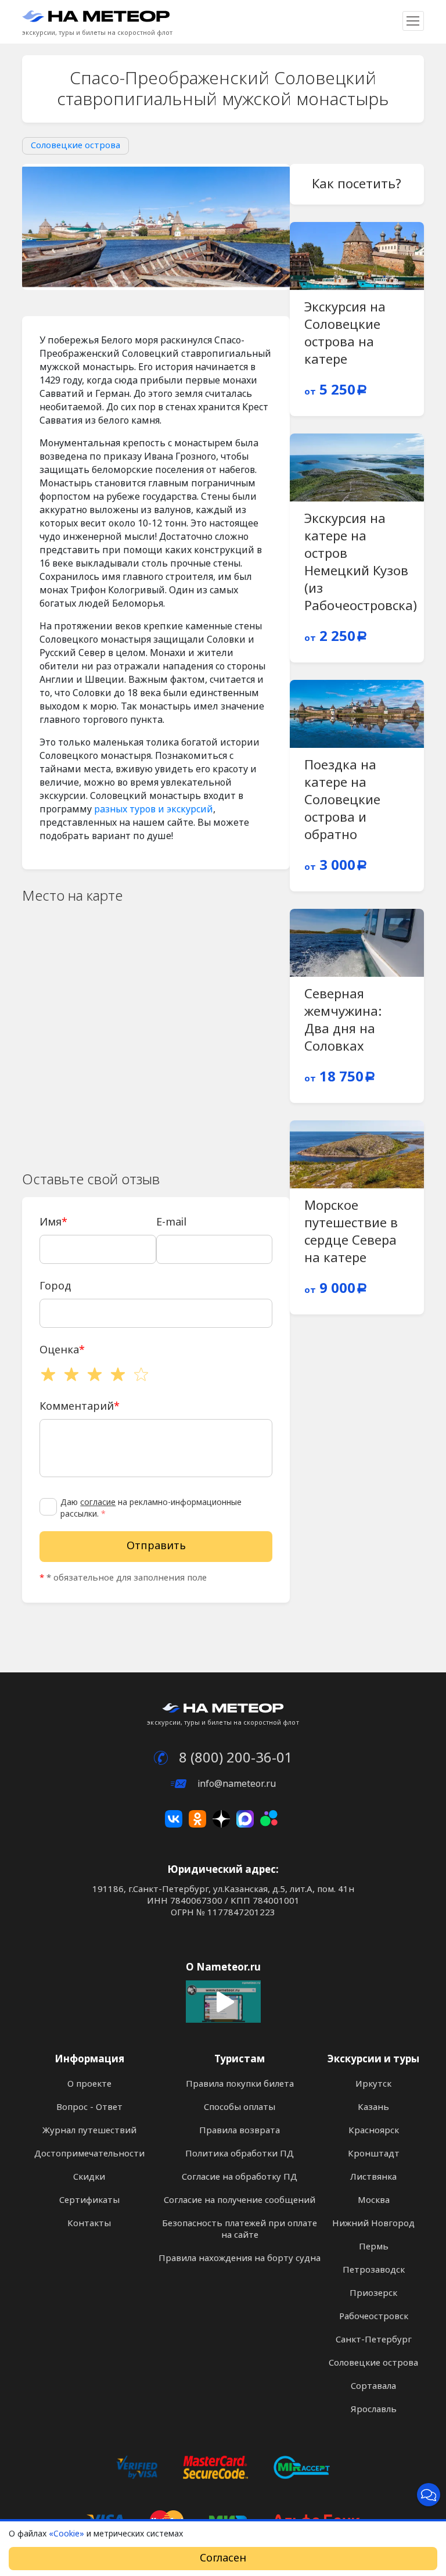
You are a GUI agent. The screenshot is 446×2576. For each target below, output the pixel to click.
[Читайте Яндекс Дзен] (221, 1819)
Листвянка (373, 2177)
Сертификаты (89, 2200)
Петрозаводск (374, 2270)
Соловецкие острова (75, 145)
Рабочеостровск (374, 2316)
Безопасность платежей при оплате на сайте (240, 2229)
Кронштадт (374, 2154)
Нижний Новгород (373, 2223)
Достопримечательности (89, 2154)
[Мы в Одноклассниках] (197, 1819)
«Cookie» (66, 2534)
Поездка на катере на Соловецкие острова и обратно (342, 800)
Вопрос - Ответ (89, 2107)
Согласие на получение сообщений (240, 2200)
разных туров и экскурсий (154, 809)
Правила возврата (240, 2130)
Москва (374, 2200)
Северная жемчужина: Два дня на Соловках (343, 1020)
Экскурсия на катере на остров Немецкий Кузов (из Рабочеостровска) (361, 563)
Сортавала (373, 2386)
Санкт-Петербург (374, 2339)
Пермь (374, 2247)
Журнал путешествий (89, 2130)
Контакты (89, 2223)
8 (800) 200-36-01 (234, 1758)
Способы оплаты (240, 2107)
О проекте (89, 2084)
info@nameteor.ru (235, 1784)
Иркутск (373, 2084)
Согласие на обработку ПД (240, 2177)
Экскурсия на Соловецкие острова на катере (345, 334)
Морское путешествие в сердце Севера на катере (351, 1232)
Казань (373, 2107)
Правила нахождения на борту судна (240, 2258)
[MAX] (245, 1819)
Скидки (89, 2177)
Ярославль (374, 2409)
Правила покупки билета (240, 2084)
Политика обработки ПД (240, 2154)
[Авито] (269, 1819)
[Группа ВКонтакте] (174, 1819)
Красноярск (374, 2130)
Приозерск (373, 2293)
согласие (98, 1502)
